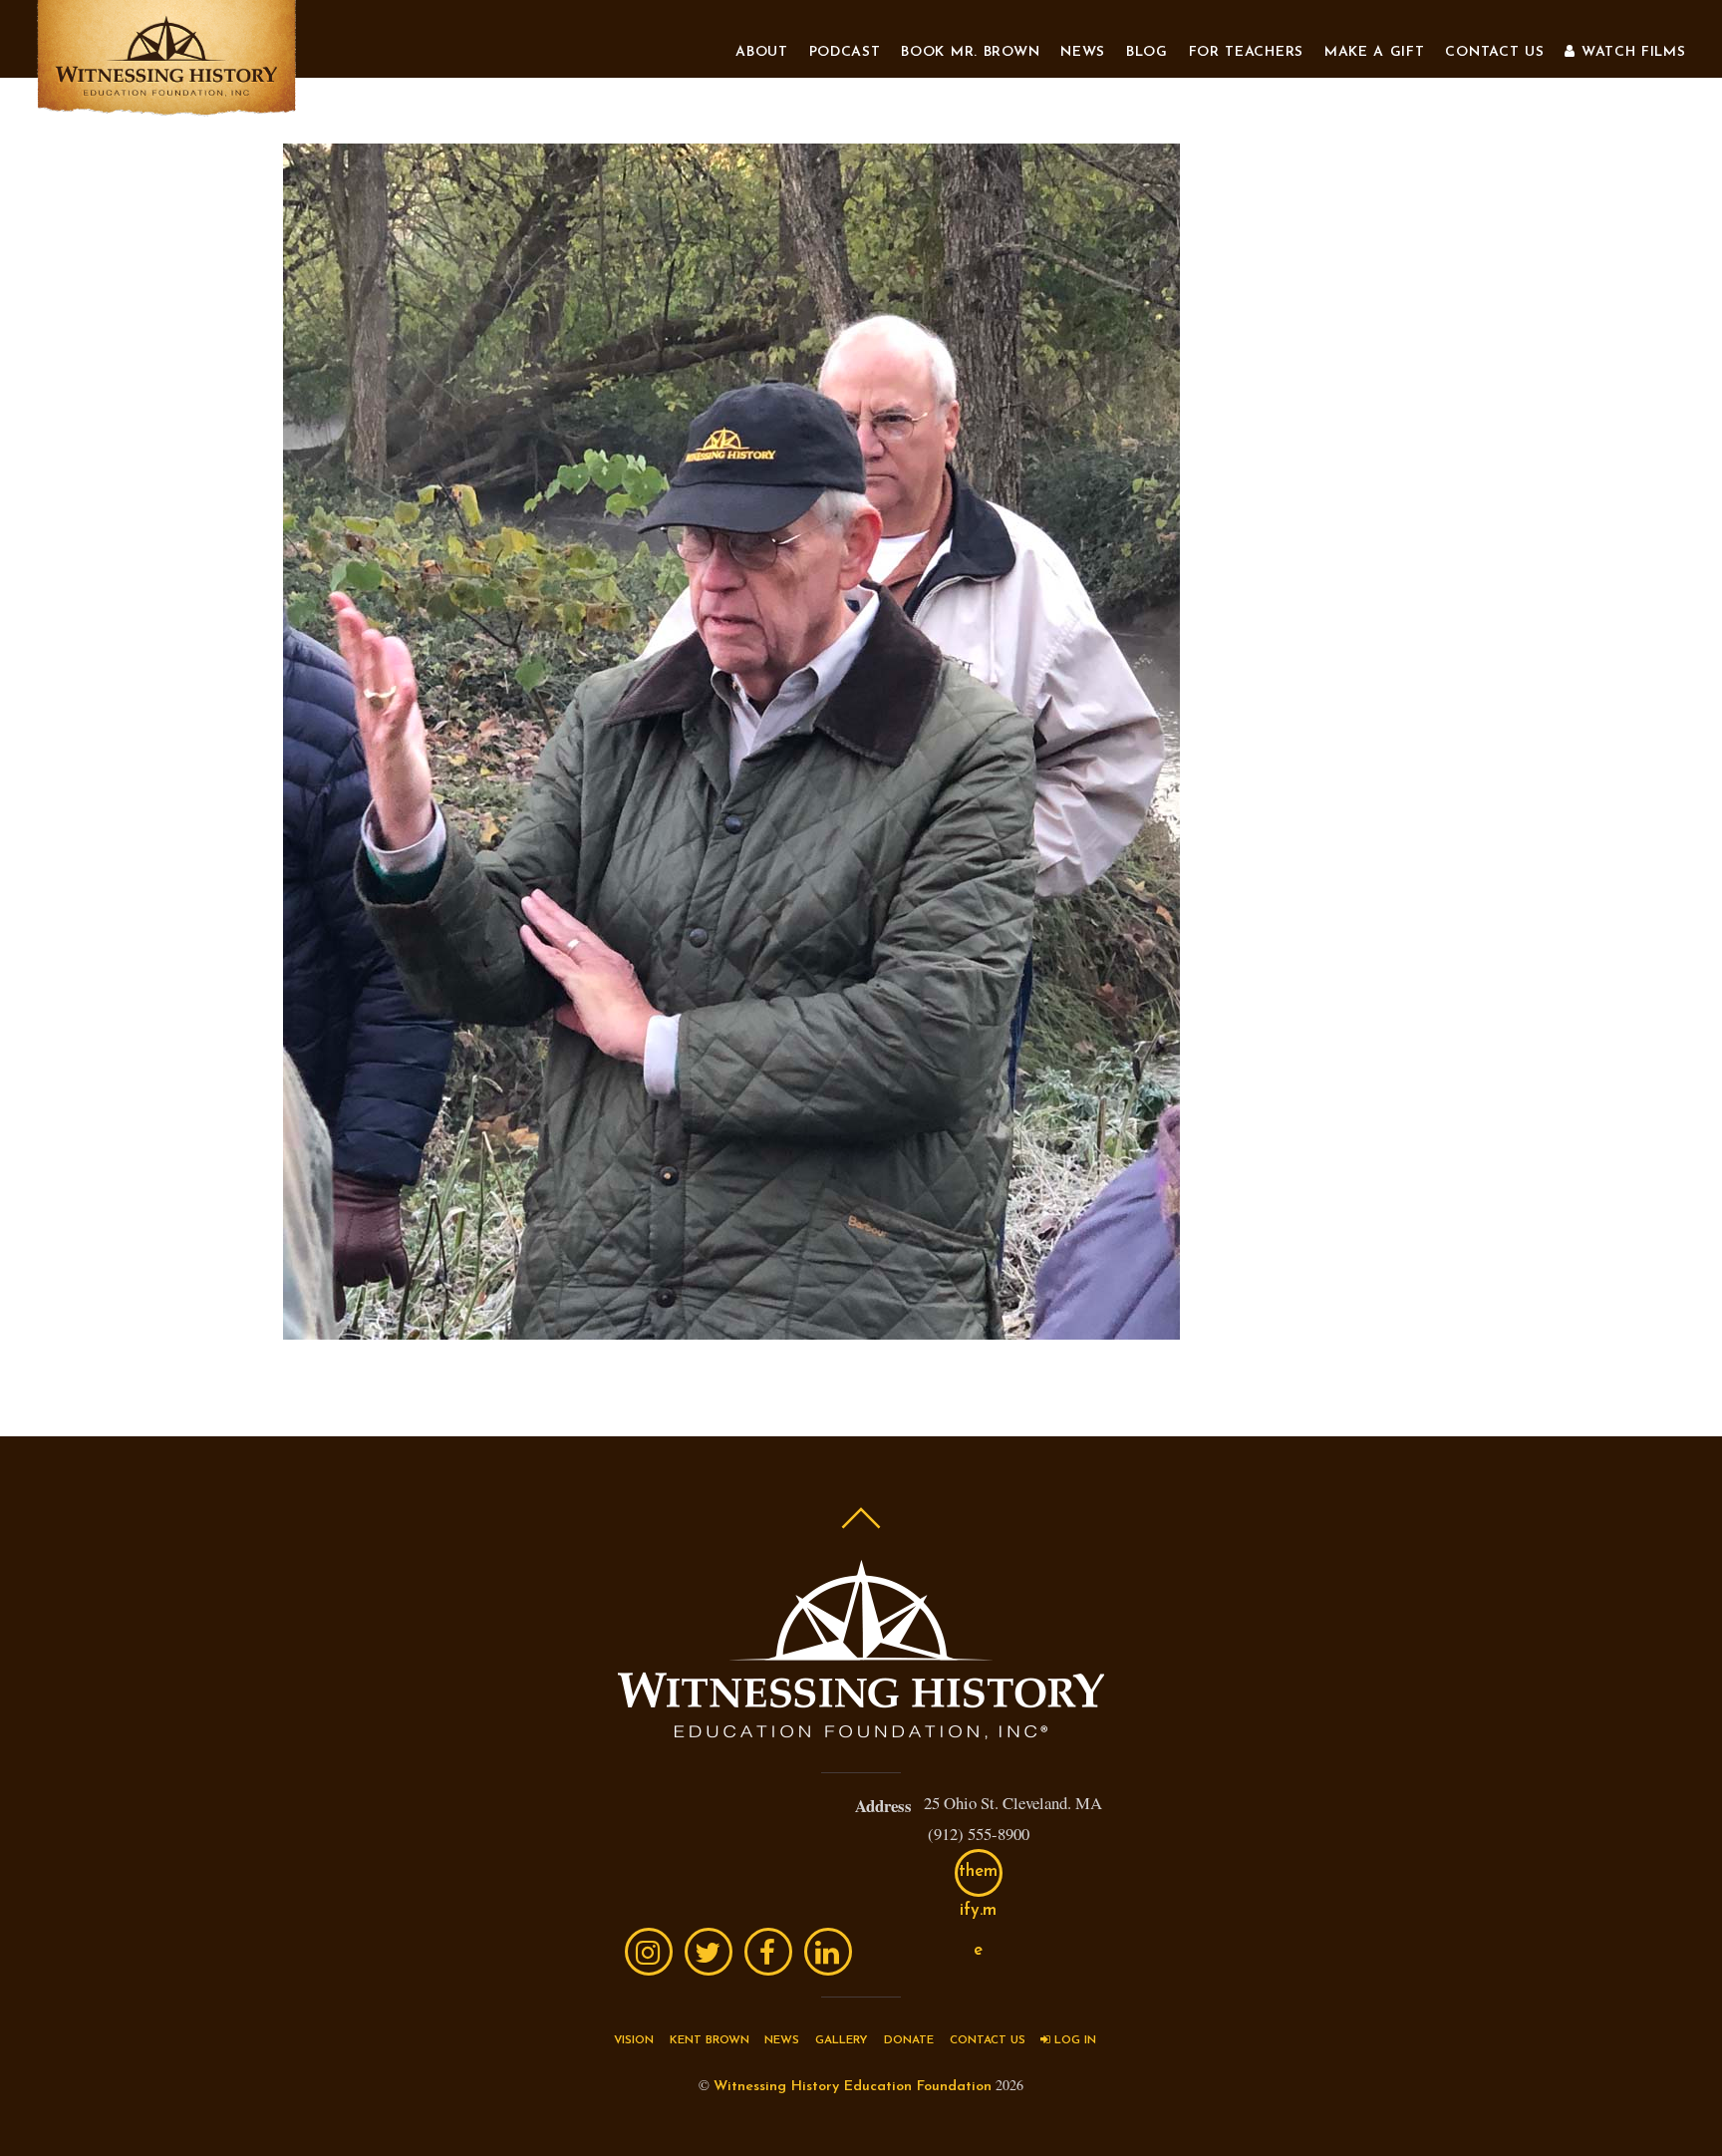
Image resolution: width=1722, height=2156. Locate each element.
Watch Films (1630, 52)
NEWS (782, 2040)
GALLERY (842, 2040)
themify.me (978, 1880)
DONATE (909, 2040)
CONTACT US (988, 2040)
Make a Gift (1375, 52)
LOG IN (1073, 2040)
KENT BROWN (710, 2040)
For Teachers (1246, 52)
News (1083, 52)
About (762, 52)
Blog (1147, 52)
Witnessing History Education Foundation (853, 2087)
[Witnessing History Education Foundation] (166, 107)
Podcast (845, 52)
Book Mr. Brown (970, 52)
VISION (634, 2040)
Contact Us (1494, 52)
